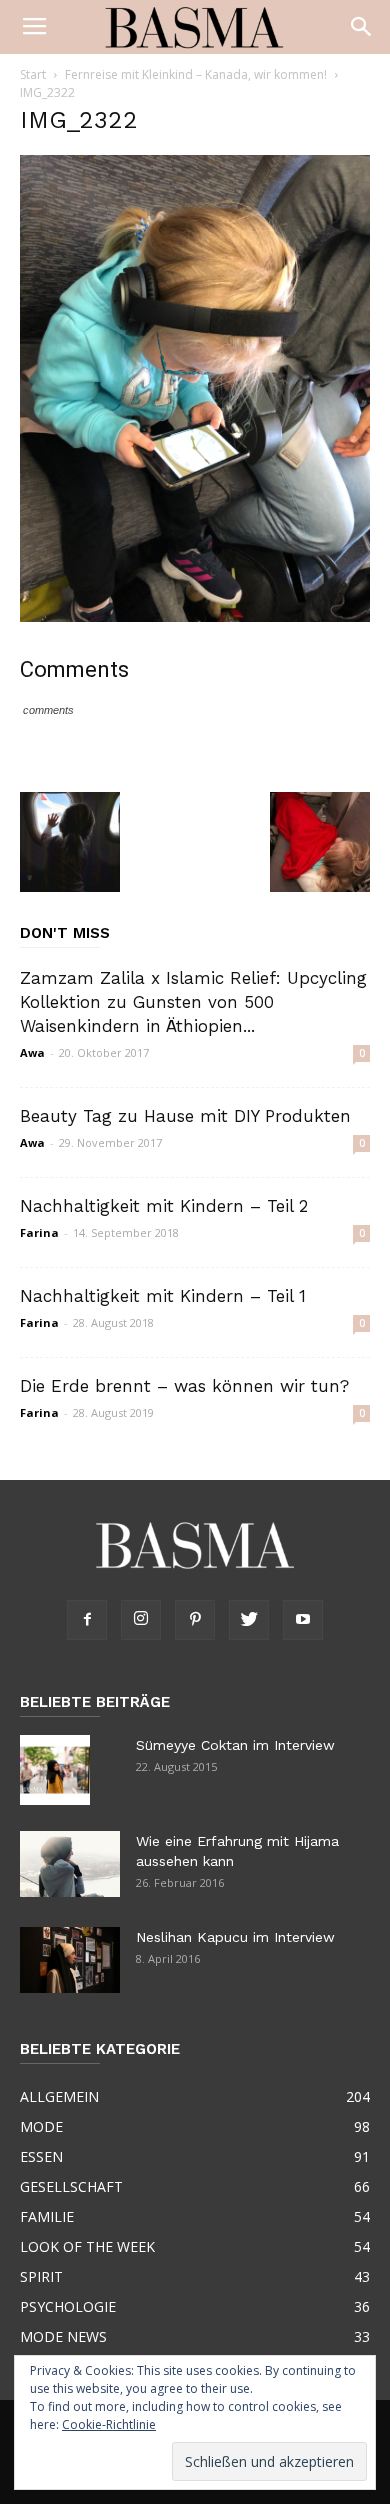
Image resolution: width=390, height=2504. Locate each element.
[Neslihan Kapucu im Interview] (70, 1960)
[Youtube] (303, 1620)
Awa (32, 1052)
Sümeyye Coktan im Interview (235, 1745)
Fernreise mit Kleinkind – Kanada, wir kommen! (196, 74)
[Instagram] (141, 1620)
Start (33, 74)
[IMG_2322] (195, 617)
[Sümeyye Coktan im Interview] (55, 1770)
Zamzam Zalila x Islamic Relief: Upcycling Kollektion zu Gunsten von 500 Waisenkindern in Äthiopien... (193, 1002)
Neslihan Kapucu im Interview (235, 1937)
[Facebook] (87, 1620)
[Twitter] (249, 1620)
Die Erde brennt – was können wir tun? (184, 1386)
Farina (39, 1232)
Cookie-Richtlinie (109, 2424)
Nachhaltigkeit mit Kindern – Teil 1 (163, 1296)
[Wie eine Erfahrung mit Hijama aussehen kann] (70, 1864)
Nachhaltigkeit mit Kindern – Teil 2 (164, 1206)
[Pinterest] (195, 1620)
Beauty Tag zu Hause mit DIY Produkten (185, 1116)
